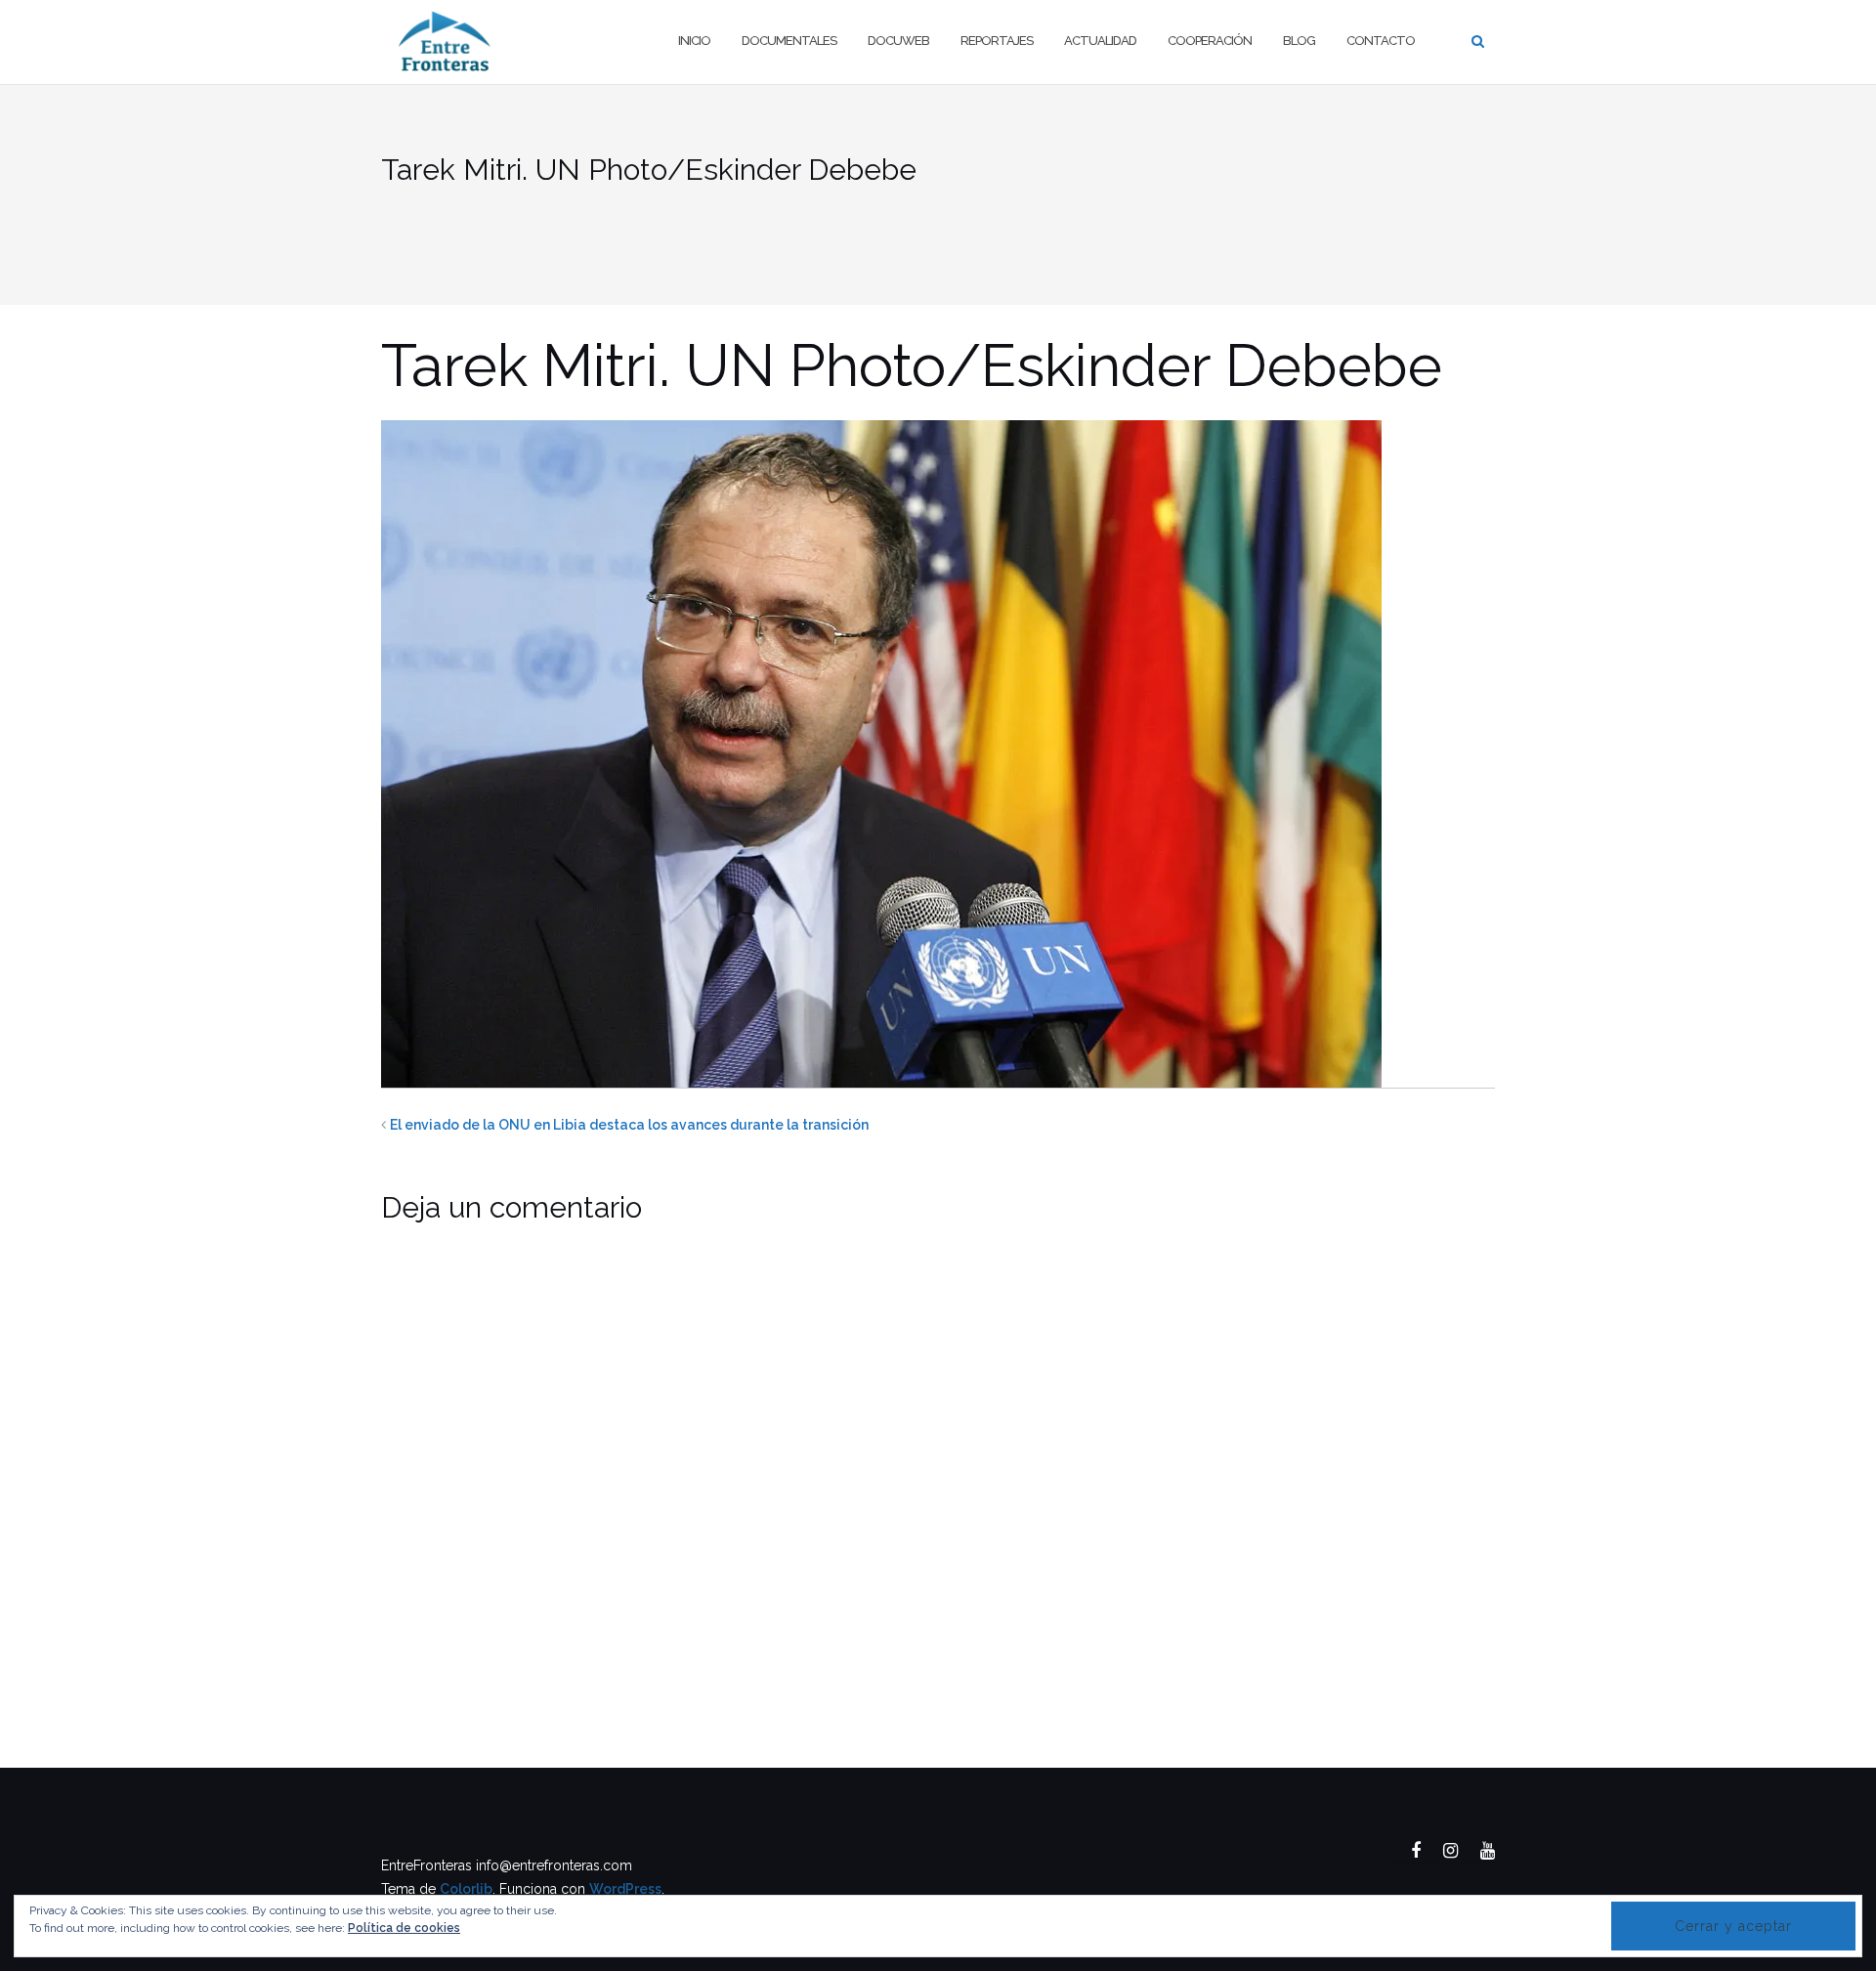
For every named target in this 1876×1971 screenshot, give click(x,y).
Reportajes (997, 41)
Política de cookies (404, 1928)
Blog (1299, 41)
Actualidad (1100, 41)
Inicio (694, 41)
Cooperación (1210, 41)
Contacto (1381, 41)
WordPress (625, 1889)
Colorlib (466, 1889)
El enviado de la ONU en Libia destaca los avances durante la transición (629, 1125)
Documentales (789, 41)
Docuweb (898, 41)
